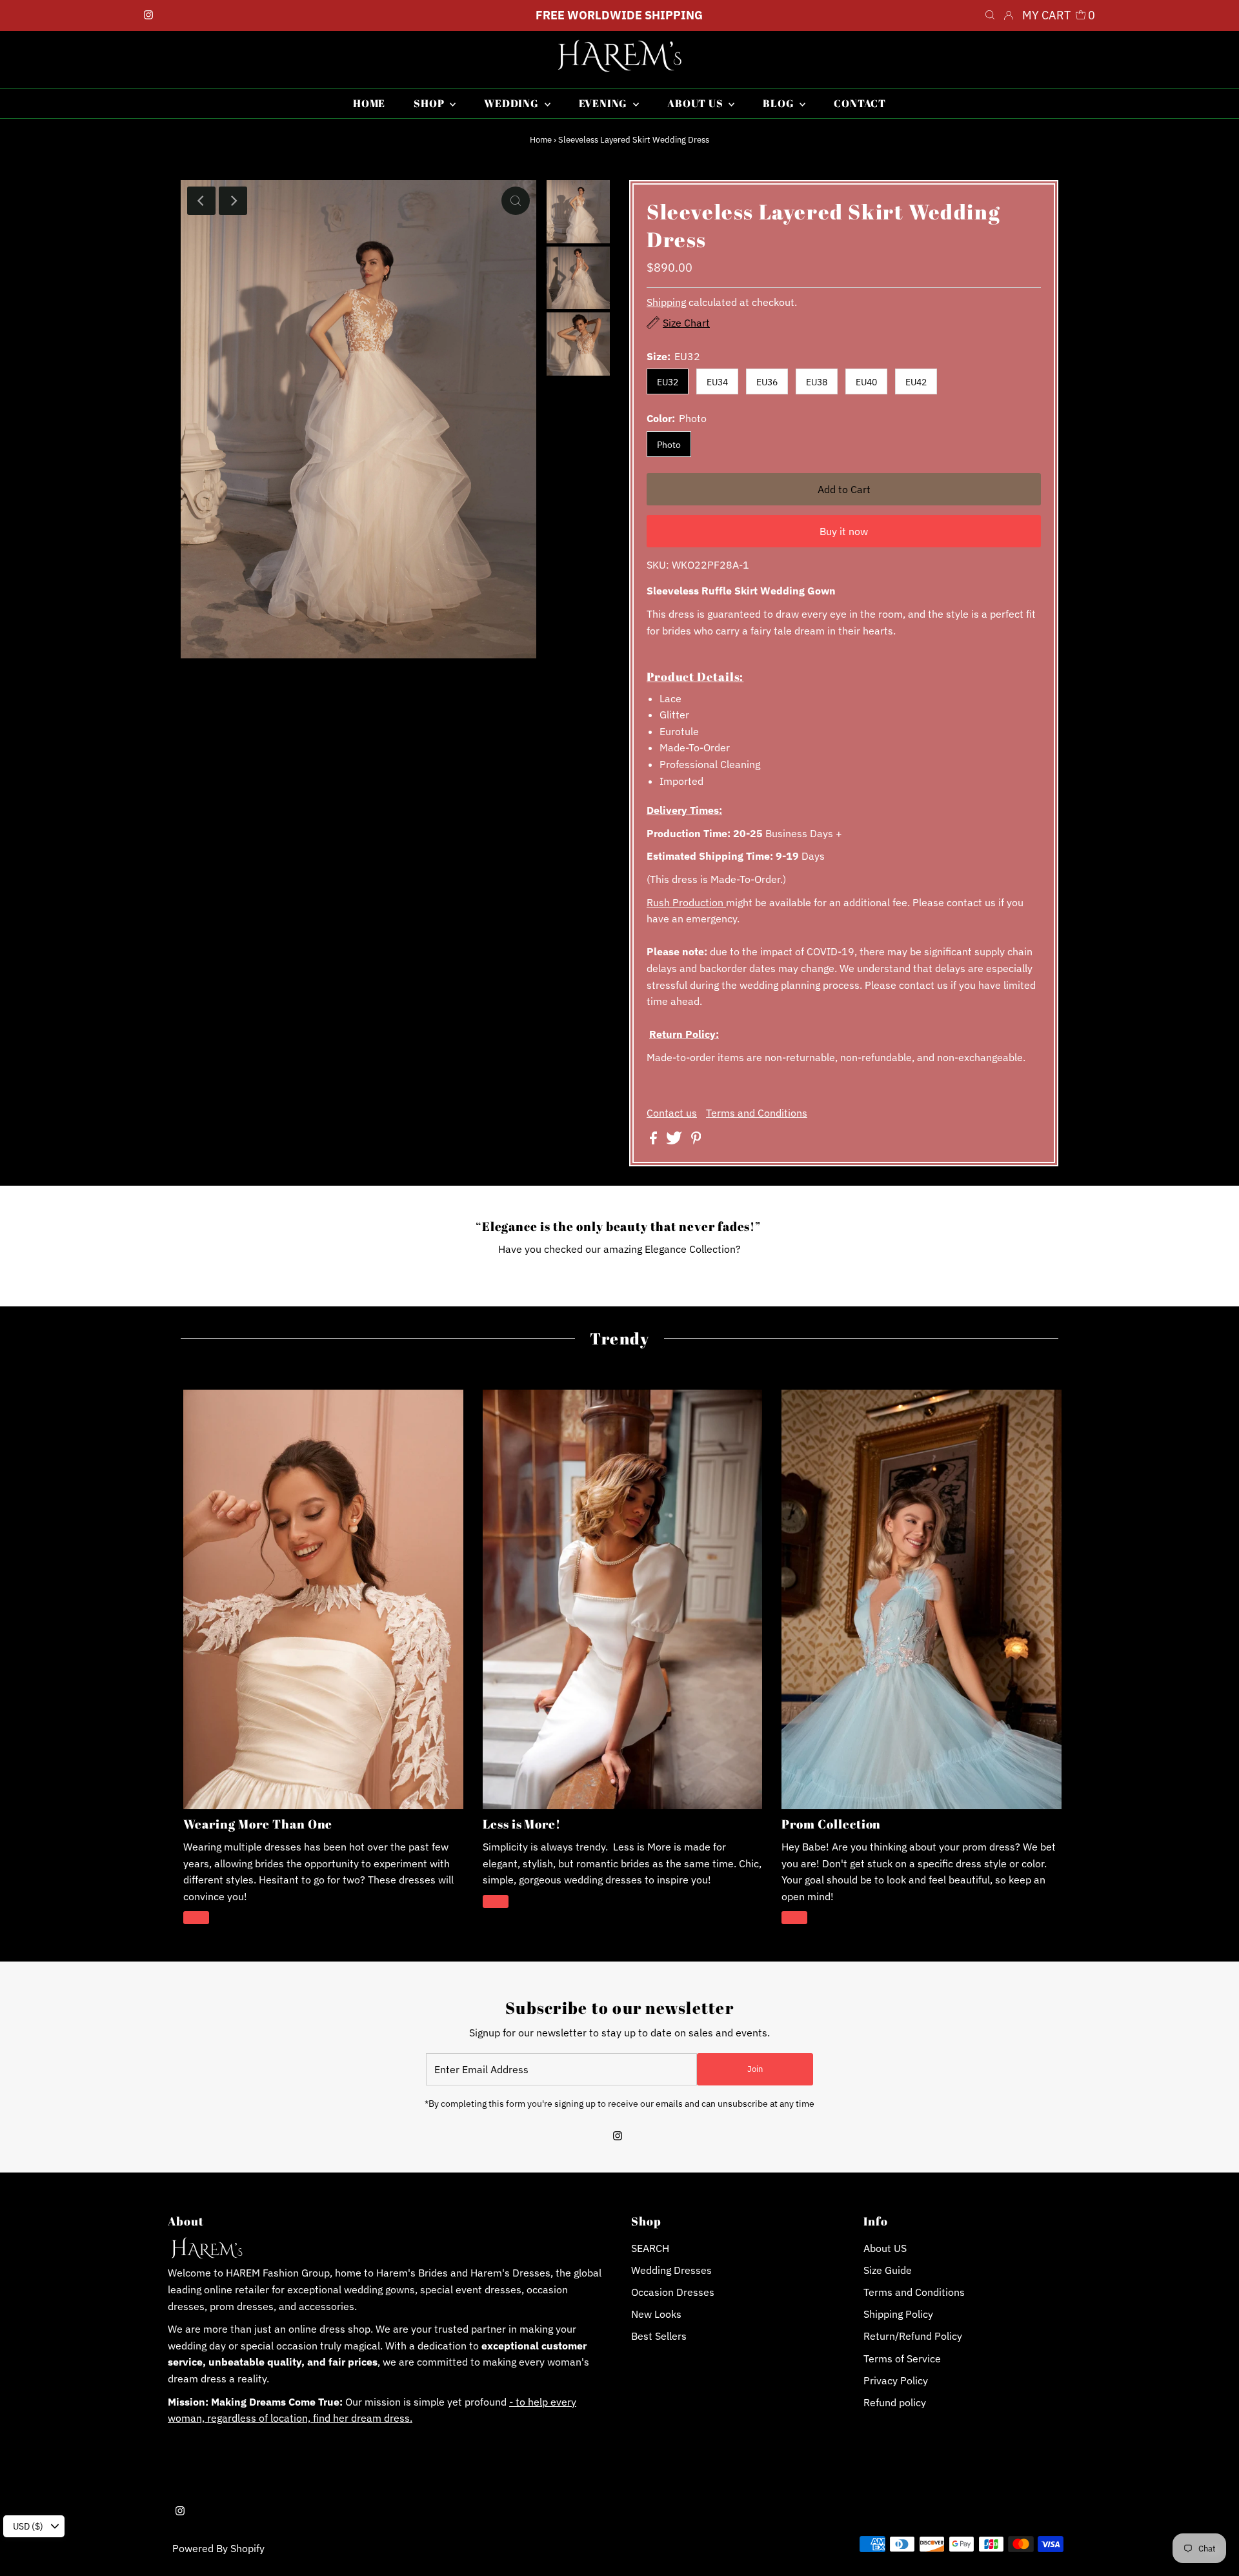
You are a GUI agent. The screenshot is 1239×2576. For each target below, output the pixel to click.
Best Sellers (659, 2336)
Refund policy (895, 2402)
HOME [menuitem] (369, 103)
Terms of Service (902, 2358)
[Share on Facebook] (655, 1141)
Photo (669, 445)
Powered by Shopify (218, 2548)
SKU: (658, 565)
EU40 (866, 382)
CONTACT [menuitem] (860, 103)
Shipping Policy (898, 2314)
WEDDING (512, 103)
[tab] (844, 676)
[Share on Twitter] (675, 1141)
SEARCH (650, 2248)
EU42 (916, 382)
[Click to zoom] (516, 201)
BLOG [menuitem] (780, 103)
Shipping (666, 302)
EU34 (717, 382)
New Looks (656, 2314)
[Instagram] (148, 15)
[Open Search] (990, 15)
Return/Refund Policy (913, 2336)
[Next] (233, 201)
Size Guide (888, 2270)
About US (885, 2248)
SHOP (430, 103)
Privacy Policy (896, 2380)
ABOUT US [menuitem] (696, 103)
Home (541, 140)
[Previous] (201, 201)
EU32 (668, 382)
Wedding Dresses (671, 2270)
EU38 (817, 382)
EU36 (767, 382)
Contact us (672, 1113)
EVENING (604, 103)
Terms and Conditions (757, 1113)
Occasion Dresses (673, 2292)
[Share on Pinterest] (696, 1141)
